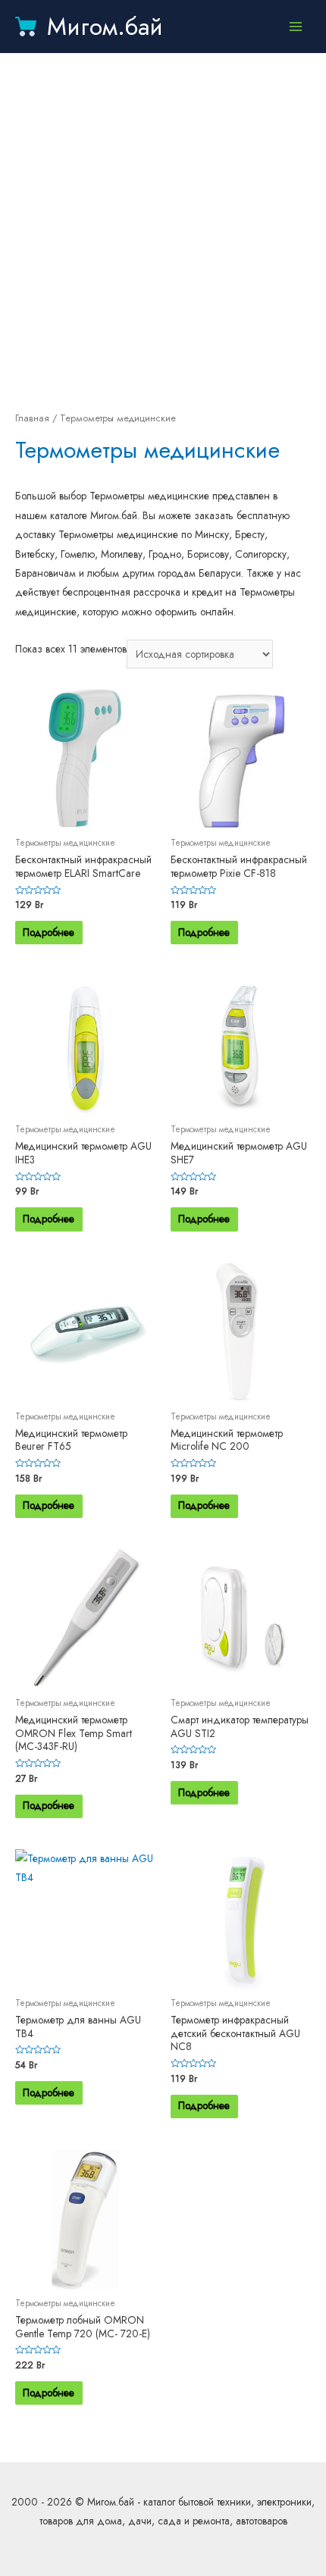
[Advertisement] (163, 231)
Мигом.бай (105, 27)
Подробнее (49, 932)
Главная (32, 418)
